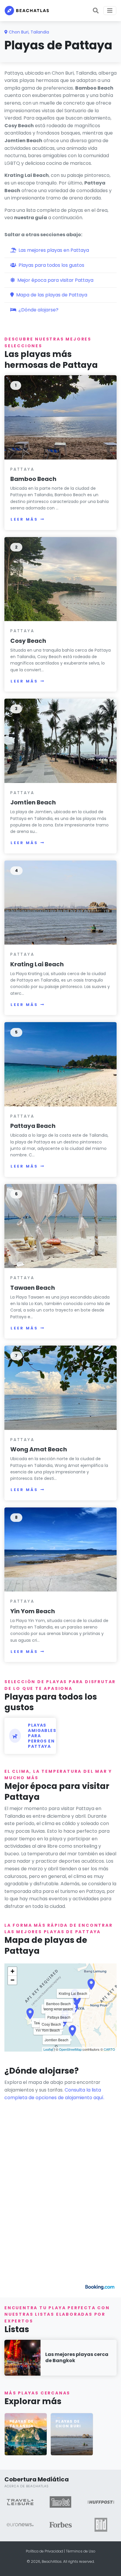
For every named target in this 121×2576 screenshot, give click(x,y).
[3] (60, 741)
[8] (60, 1549)
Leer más (24, 519)
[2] (60, 579)
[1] (60, 417)
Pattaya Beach (33, 1126)
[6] (60, 1226)
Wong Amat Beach (39, 1449)
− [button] (12, 1980)
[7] (60, 1387)
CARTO (109, 2049)
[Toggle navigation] (110, 11)
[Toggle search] (96, 11)
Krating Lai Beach (37, 964)
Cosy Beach (28, 641)
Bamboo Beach (33, 479)
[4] (60, 902)
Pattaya (22, 469)
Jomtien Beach (33, 802)
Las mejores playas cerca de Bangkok (77, 2357)
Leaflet (48, 2049)
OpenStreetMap (70, 2049)
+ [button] (12, 1971)
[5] (60, 1064)
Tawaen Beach (33, 1288)
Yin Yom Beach (33, 1611)
